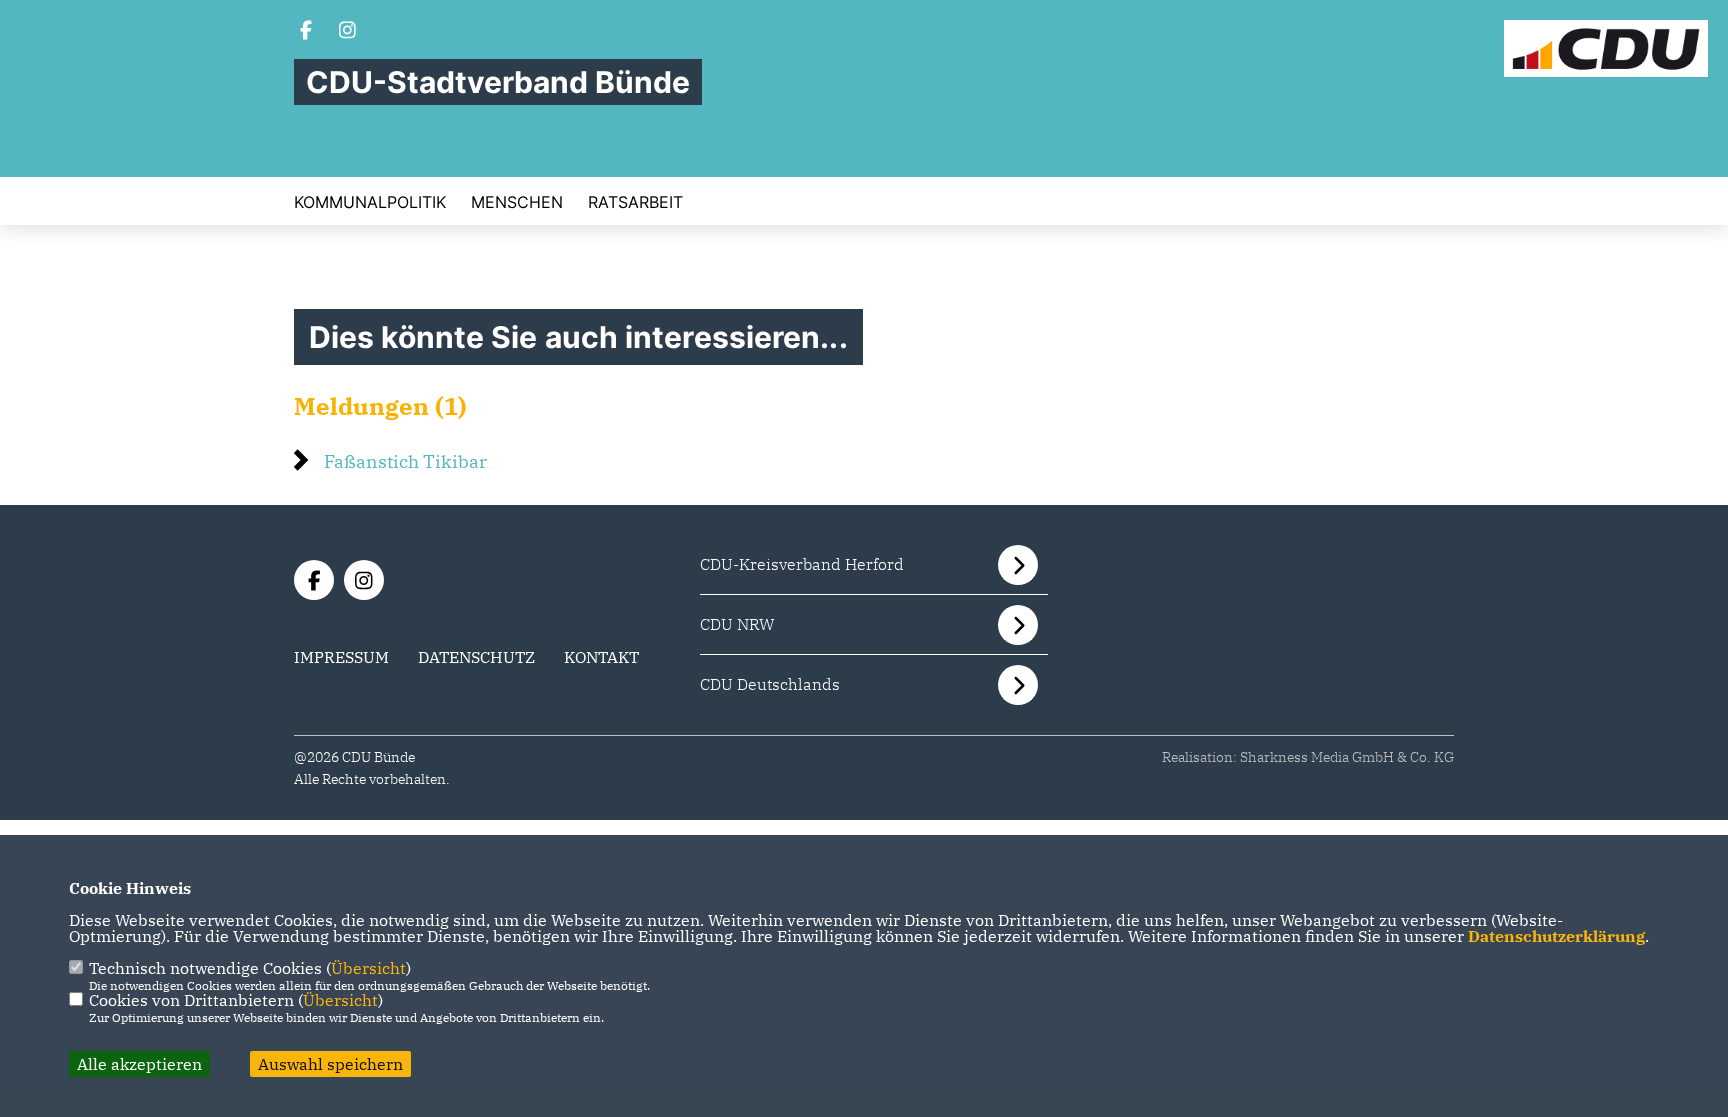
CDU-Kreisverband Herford (802, 564)
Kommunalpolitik (370, 202)
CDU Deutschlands (770, 684)
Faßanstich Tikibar (405, 461)
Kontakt (601, 657)
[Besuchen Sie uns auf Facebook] (306, 32)
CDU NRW (737, 624)
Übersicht (368, 968)
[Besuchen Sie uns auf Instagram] (348, 32)
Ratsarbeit (635, 202)
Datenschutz (476, 657)
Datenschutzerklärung (1556, 936)
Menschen (517, 202)
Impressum (341, 657)
